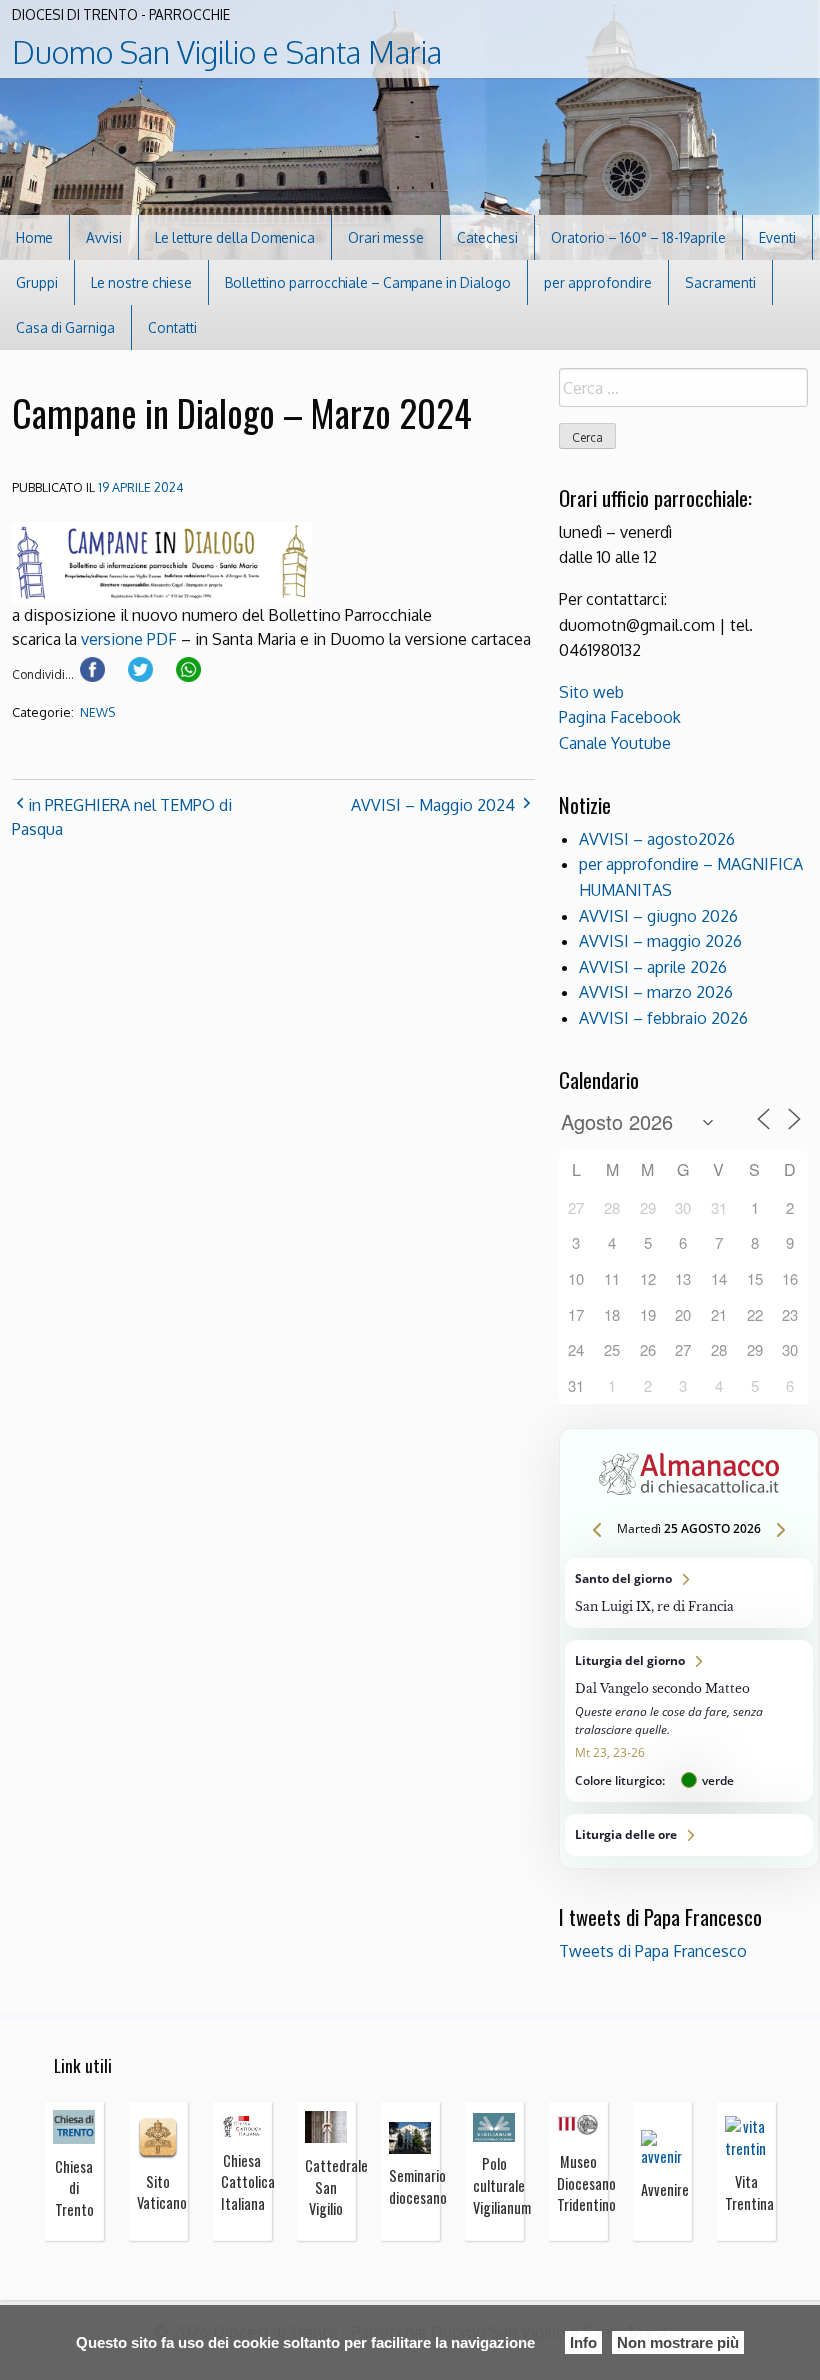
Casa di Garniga (65, 327)
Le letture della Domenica (235, 237)
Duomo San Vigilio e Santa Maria (227, 52)
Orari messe (386, 237)
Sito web (591, 692)
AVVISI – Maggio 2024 (433, 805)
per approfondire (598, 282)
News (97, 712)
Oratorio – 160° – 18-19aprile (638, 237)
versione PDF (129, 639)
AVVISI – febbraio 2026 (663, 1018)
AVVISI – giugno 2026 (658, 916)
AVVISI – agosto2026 (657, 839)
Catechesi (487, 237)
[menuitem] (35, 237)
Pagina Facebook (620, 717)
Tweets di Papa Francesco (653, 1951)
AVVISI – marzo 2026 (656, 992)
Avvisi (104, 237)
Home (34, 237)
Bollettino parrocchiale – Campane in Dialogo (368, 282)
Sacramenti (720, 282)
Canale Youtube (615, 743)
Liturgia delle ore (689, 1835)
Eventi (777, 237)
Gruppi (37, 282)
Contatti (172, 327)
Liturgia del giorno (689, 1721)
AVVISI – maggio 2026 (660, 941)
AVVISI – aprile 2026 (653, 967)
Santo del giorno (689, 1593)
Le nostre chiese (141, 282)
